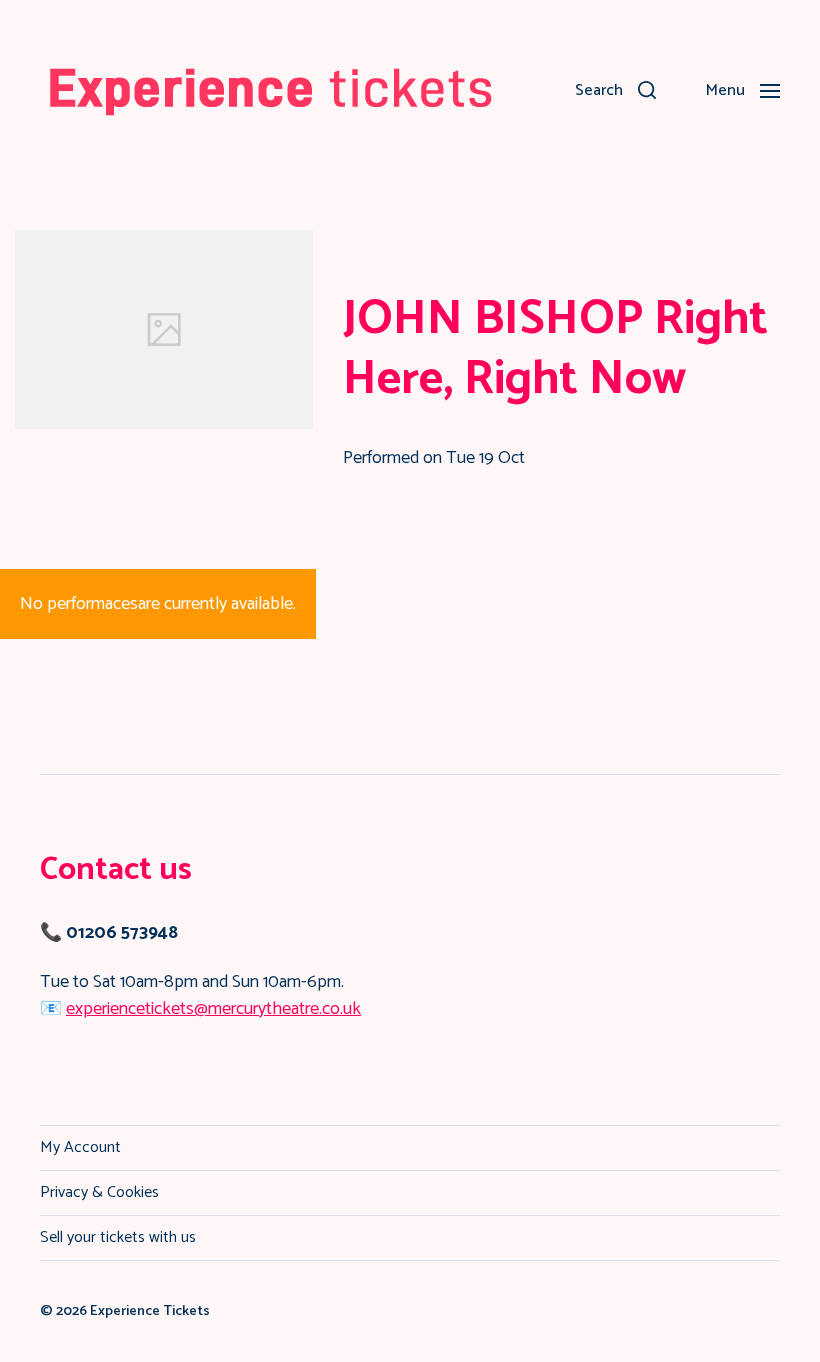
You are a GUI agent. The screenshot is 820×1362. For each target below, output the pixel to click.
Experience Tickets (150, 1311)
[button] (615, 90)
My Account (80, 1147)
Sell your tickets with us (118, 1237)
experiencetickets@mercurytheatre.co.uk (213, 1009)
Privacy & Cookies (99, 1192)
